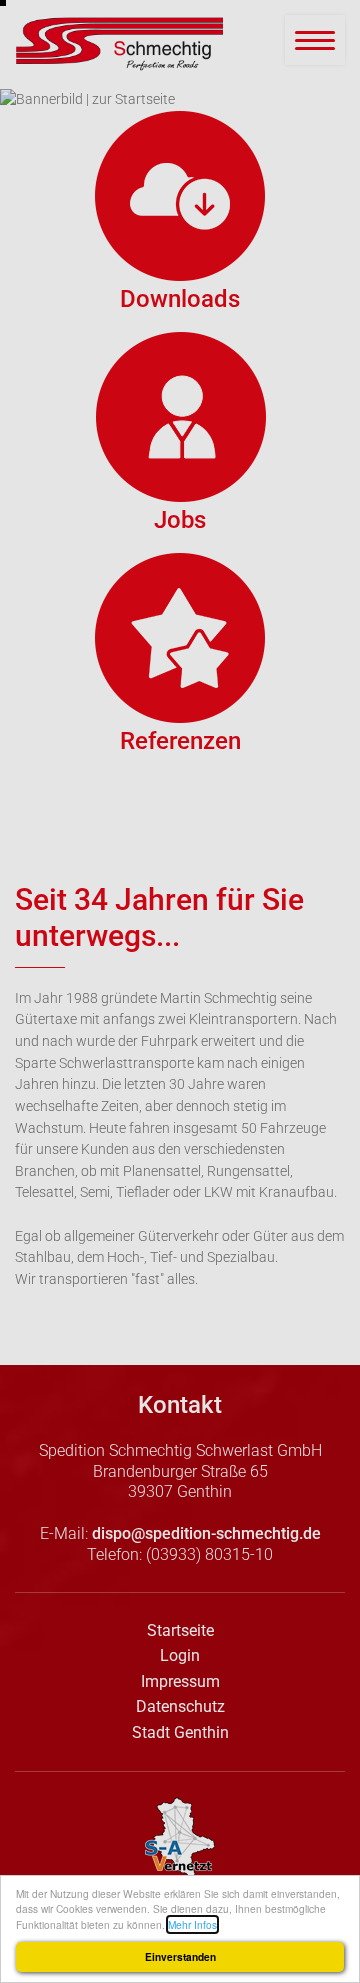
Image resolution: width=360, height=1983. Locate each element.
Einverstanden (180, 1957)
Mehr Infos (192, 1924)
